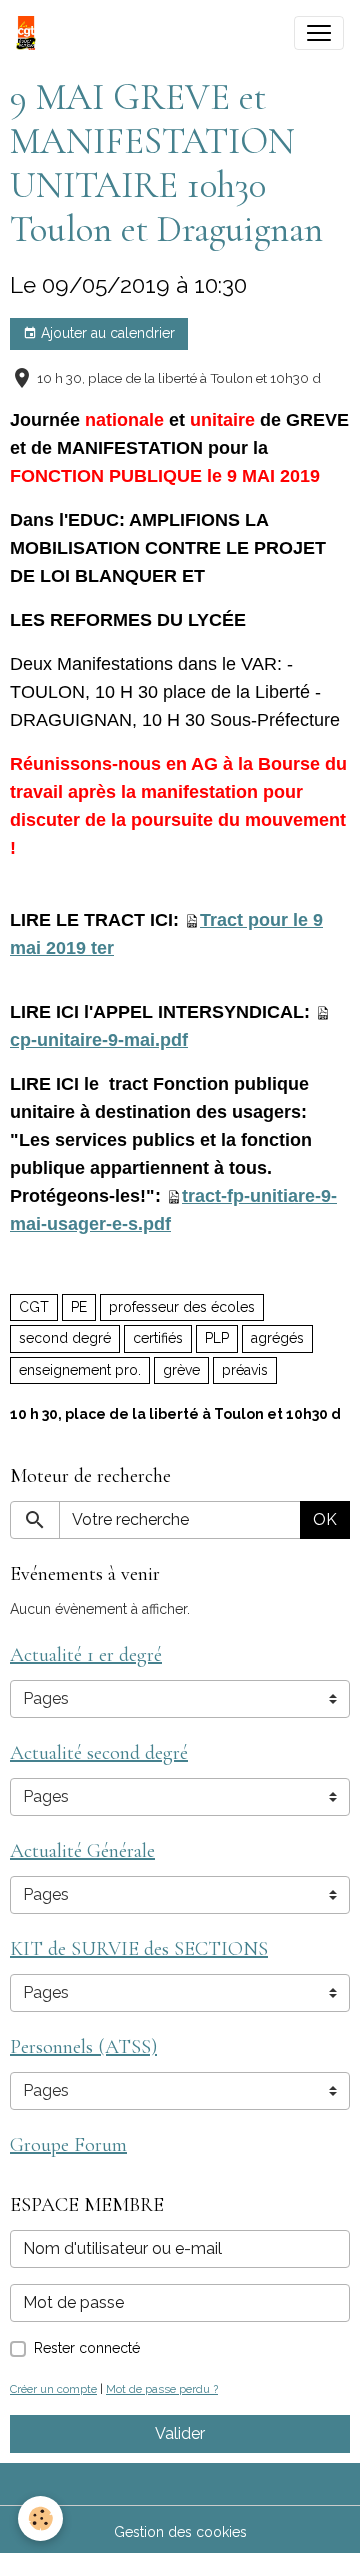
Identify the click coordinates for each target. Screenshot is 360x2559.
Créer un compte (53, 2389)
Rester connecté (87, 2348)
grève (181, 1370)
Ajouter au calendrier (106, 333)
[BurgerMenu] (319, 33)
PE (79, 1307)
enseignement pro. (80, 1370)
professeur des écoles (182, 1307)
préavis (245, 1370)
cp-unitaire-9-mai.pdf (99, 1040)
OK (325, 1519)
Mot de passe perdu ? (162, 2389)
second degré (65, 1338)
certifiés (158, 1338)
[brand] (30, 33)
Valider (180, 2433)
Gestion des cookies (180, 2532)
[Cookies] (40, 2518)
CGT (34, 1307)
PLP (217, 1338)
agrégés (277, 1338)
